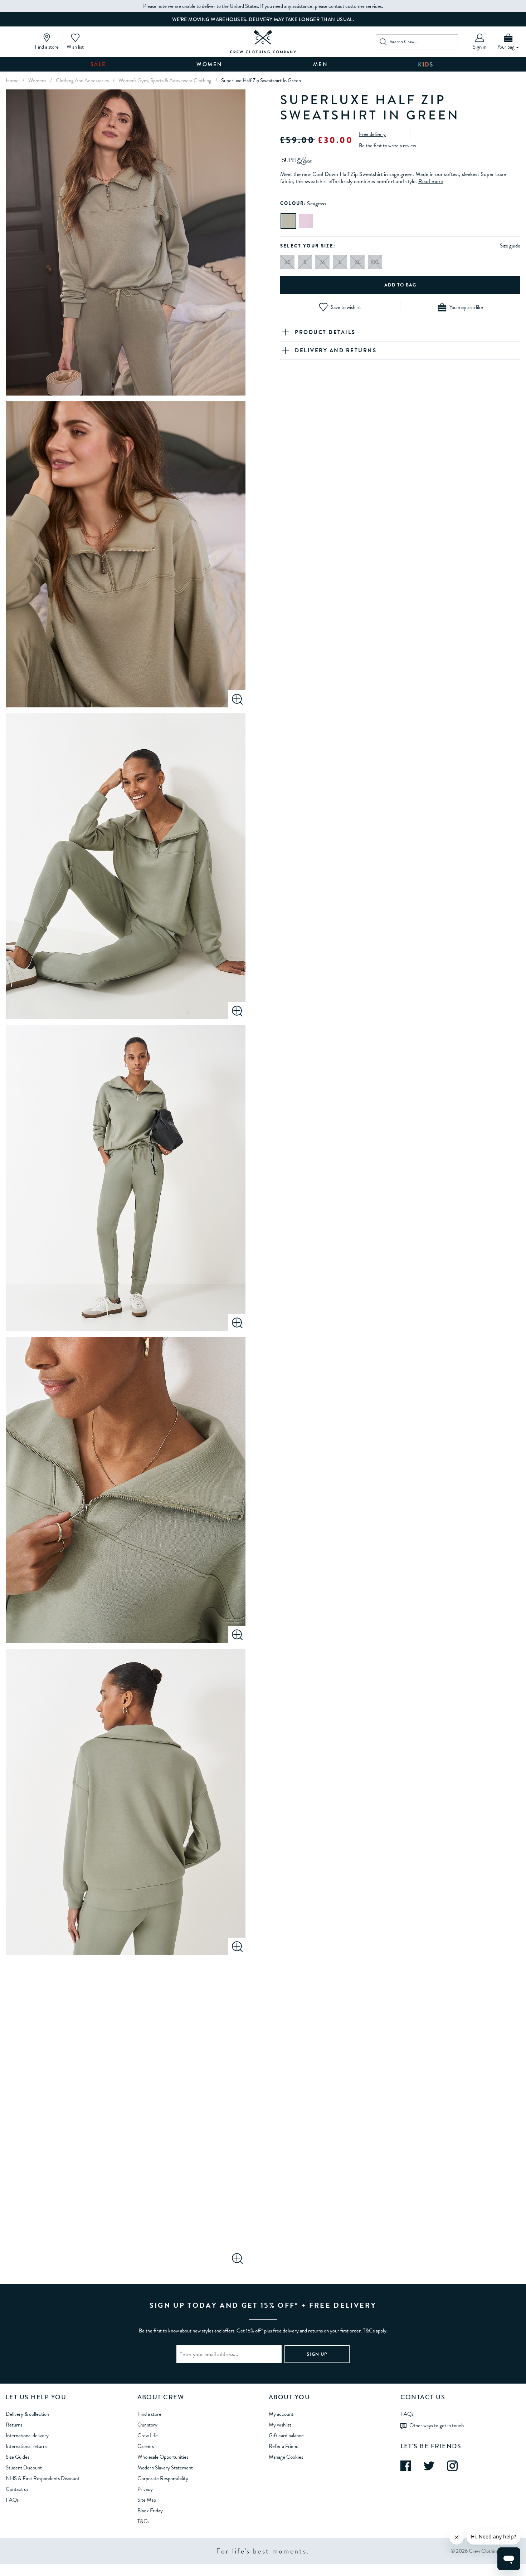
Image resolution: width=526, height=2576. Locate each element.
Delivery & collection (27, 2414)
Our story (147, 2425)
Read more (431, 181)
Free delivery (372, 134)
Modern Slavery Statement (165, 2468)
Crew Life (148, 2435)
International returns (26, 2446)
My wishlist (280, 2425)
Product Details (325, 332)
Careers (146, 2446)
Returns (14, 2425)
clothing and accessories (82, 80)
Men (321, 64)
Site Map (147, 2500)
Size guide (510, 246)
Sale (98, 64)
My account (281, 2414)
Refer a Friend (284, 2446)
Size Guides (18, 2457)
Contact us (17, 2489)
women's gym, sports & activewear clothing (165, 80)
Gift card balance (286, 2435)
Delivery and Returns (336, 350)
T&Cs (143, 2521)
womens (37, 80)
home (12, 80)
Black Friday (150, 2511)
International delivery (27, 2435)
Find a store (149, 2414)
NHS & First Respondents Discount (43, 2478)
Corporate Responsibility (163, 2478)
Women (210, 64)
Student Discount (24, 2468)
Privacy (145, 2489)
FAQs (12, 2500)
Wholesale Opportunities (163, 2457)
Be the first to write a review (388, 146)
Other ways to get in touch (437, 2425)
